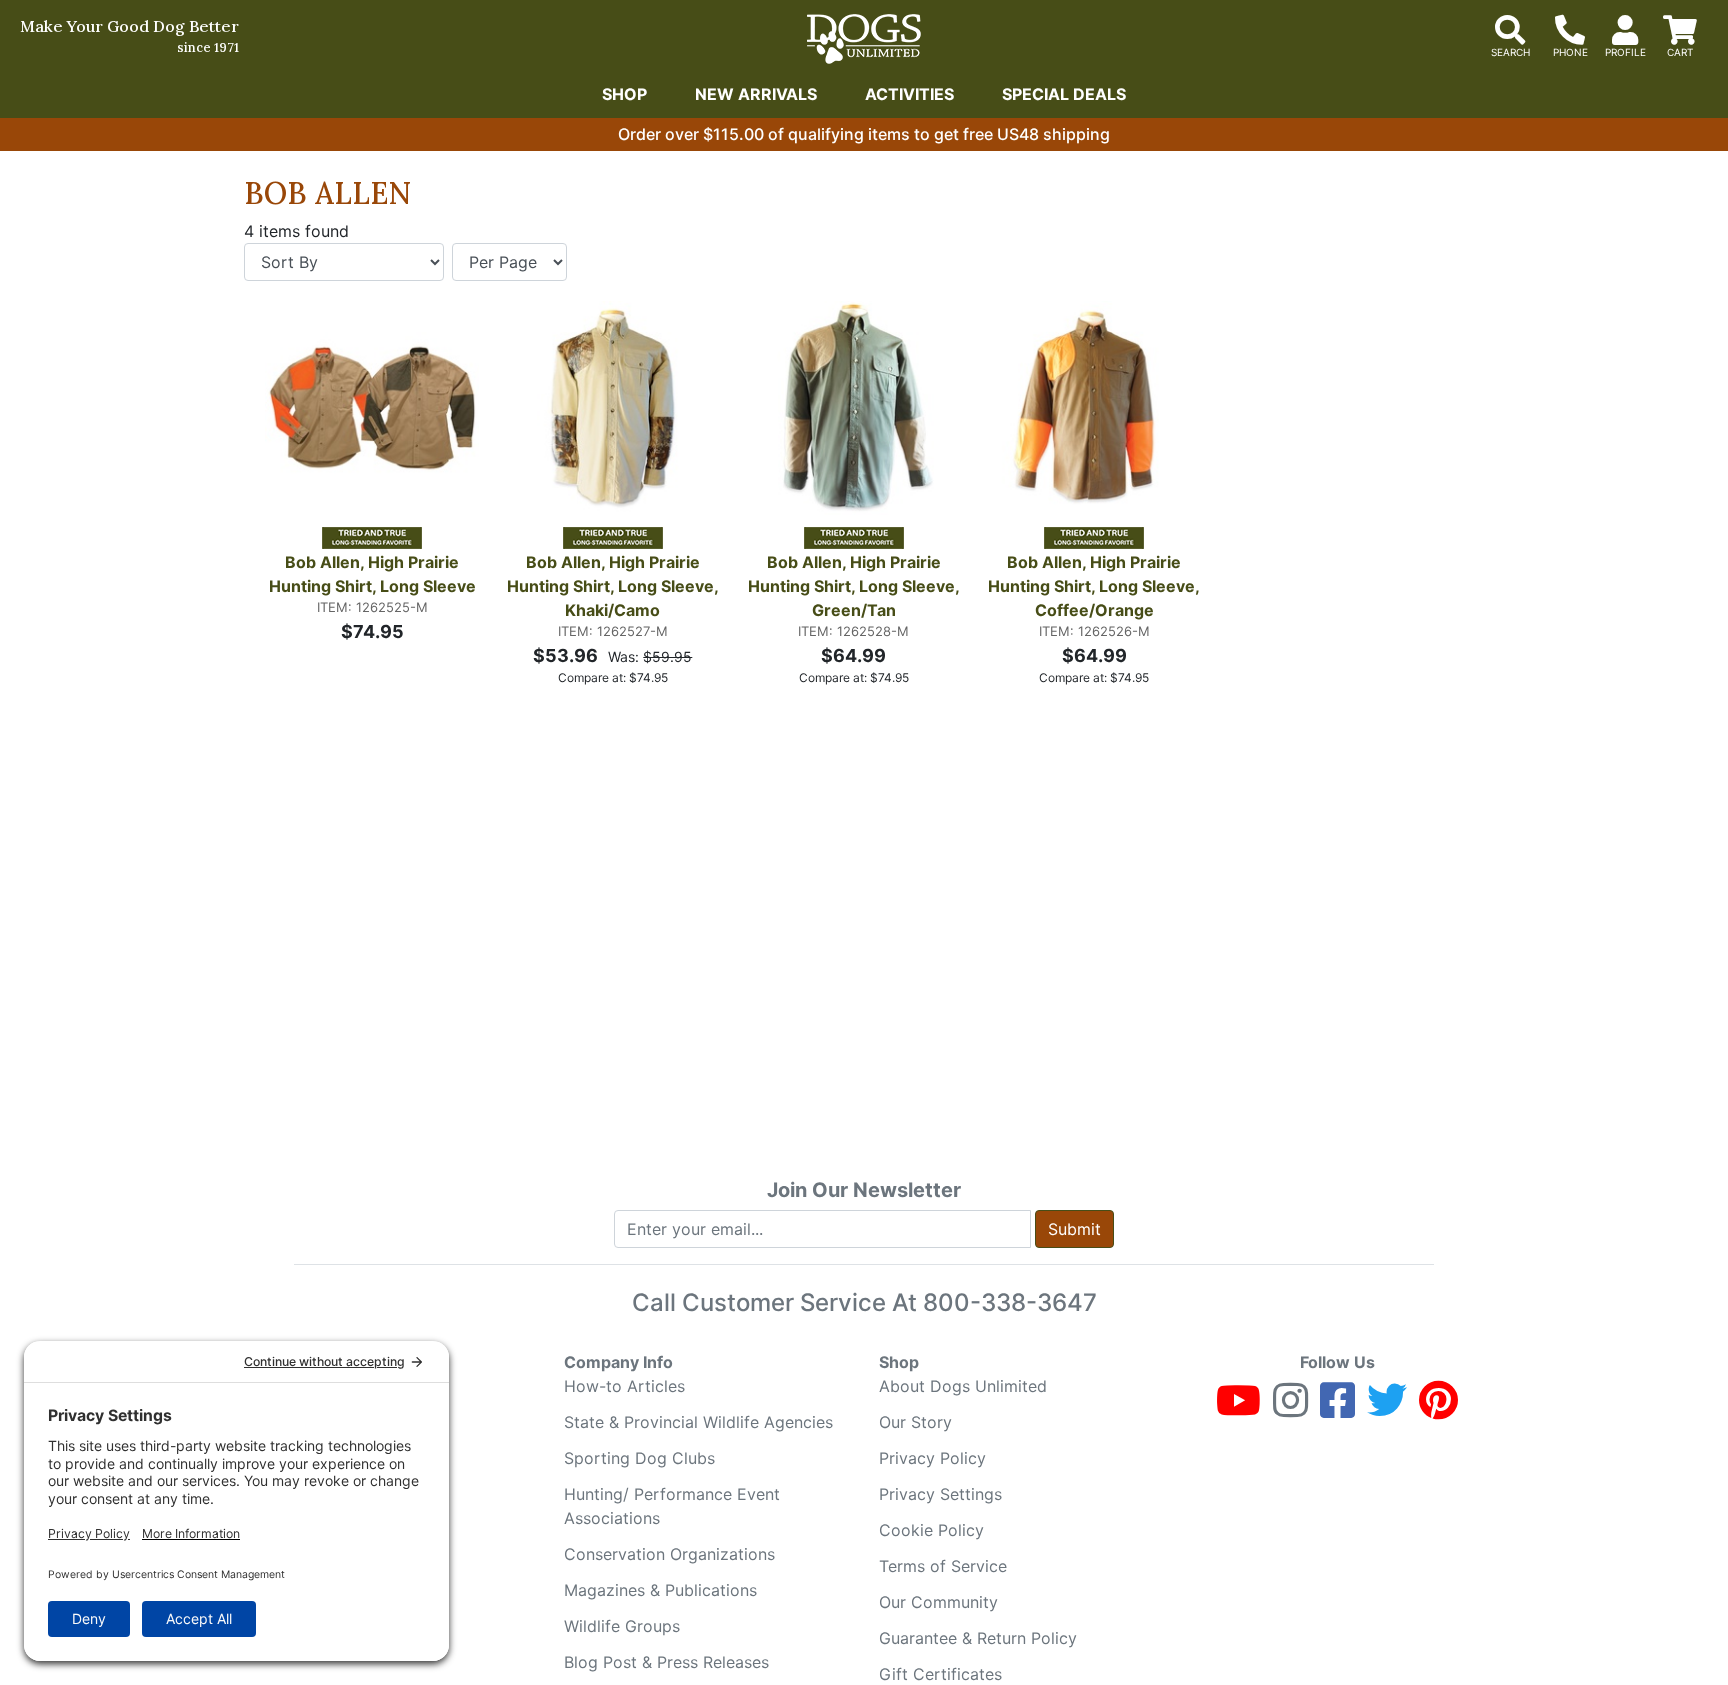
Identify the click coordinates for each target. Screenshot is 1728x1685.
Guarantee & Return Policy (978, 1638)
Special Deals (1064, 94)
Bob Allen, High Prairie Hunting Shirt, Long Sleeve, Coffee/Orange (1095, 586)
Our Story (915, 1422)
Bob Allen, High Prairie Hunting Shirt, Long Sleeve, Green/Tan (855, 586)
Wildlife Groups (622, 1626)
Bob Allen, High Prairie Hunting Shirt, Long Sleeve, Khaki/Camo (614, 586)
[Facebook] (1337, 1409)
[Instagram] (1290, 1409)
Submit (1074, 1229)
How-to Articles (624, 1386)
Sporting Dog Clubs (639, 1458)
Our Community (938, 1602)
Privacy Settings (940, 1494)
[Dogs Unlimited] (864, 39)
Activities (909, 94)
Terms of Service (943, 1566)
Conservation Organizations (669, 1554)
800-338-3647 (1010, 1302)
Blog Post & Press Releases (666, 1662)
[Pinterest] (1438, 1409)
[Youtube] (1238, 1409)
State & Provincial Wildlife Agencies (698, 1422)
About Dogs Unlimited (963, 1386)
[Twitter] (1387, 1409)
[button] (279, 413)
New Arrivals (756, 94)
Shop (624, 94)
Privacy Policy (932, 1458)
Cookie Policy (931, 1530)
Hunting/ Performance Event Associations (672, 1506)
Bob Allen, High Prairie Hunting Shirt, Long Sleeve (372, 574)
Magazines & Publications (660, 1590)
